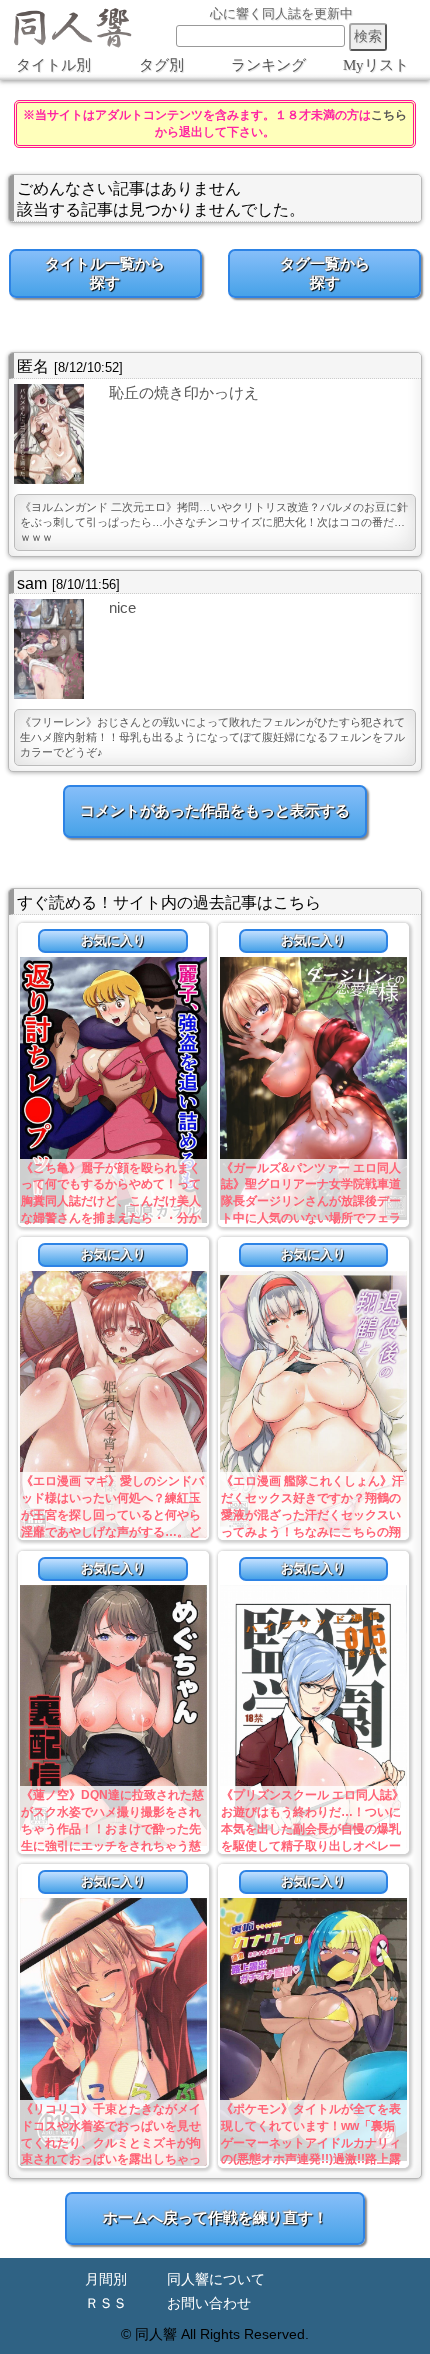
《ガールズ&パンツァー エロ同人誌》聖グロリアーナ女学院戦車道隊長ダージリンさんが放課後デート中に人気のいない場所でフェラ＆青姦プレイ (311, 1201)
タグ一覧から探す (325, 273)
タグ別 (161, 65)
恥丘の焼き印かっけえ (184, 392)
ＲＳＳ (106, 2303)
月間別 (106, 2279)
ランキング (268, 65)
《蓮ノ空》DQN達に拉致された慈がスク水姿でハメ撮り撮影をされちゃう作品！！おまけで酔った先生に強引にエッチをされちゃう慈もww (112, 1828)
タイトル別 (53, 65)
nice (122, 607)
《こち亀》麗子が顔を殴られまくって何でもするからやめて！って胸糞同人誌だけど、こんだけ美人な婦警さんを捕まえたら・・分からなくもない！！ (111, 1201)
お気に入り (113, 940)
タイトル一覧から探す (105, 273)
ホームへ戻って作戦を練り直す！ (215, 2217)
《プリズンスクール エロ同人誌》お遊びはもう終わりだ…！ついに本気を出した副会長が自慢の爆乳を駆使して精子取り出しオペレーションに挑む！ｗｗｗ (312, 1828)
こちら (389, 115)
